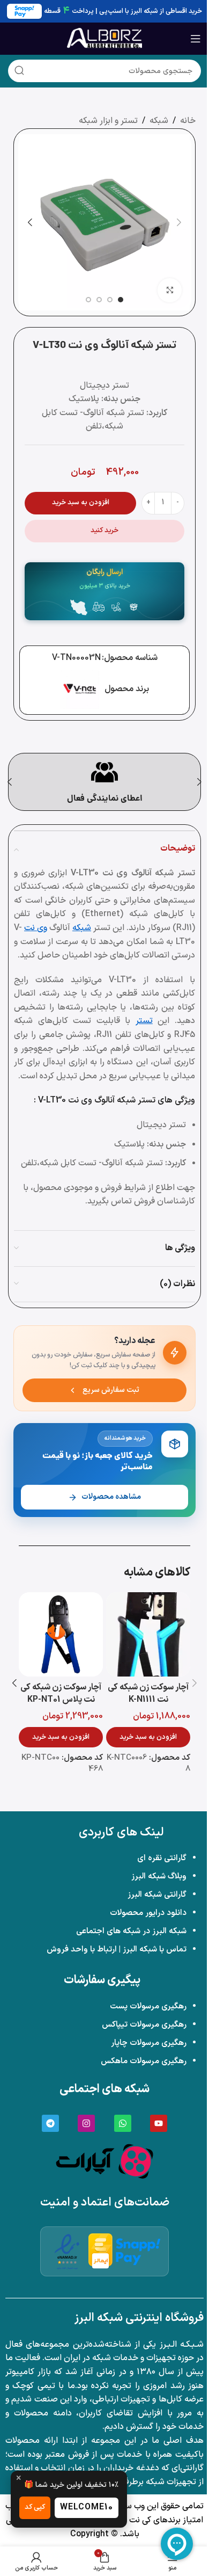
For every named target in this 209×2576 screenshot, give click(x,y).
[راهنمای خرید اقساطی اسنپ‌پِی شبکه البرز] (138, 2251)
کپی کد (35, 2507)
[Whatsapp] (123, 2123)
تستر (144, 1021)
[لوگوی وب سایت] (104, 38)
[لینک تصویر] (104, 2160)
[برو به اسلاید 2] (110, 300)
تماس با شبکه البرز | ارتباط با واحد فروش (117, 1950)
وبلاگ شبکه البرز (159, 1877)
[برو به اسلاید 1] (121, 300)
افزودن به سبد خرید (81, 503)
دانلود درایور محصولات (148, 1913)
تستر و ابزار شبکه (108, 121)
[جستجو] (19, 71)
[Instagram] (86, 2123)
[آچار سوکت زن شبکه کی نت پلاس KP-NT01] (61, 1634)
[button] (179, 222)
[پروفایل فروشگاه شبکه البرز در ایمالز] (100, 2251)
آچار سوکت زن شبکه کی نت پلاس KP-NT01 (61, 1693)
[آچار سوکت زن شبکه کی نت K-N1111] (148, 1634)
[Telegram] (50, 2123)
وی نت (36, 928)
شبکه (159, 121)
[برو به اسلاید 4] (88, 300)
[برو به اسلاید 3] (99, 300)
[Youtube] (159, 2123)
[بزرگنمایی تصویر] (170, 290)
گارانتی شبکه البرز (157, 1895)
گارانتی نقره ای (162, 1858)
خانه (188, 121)
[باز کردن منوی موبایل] (196, 39)
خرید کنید (104, 531)
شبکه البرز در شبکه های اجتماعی (131, 1931)
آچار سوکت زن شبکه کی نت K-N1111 (148, 1693)
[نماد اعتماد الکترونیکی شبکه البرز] (67, 2251)
